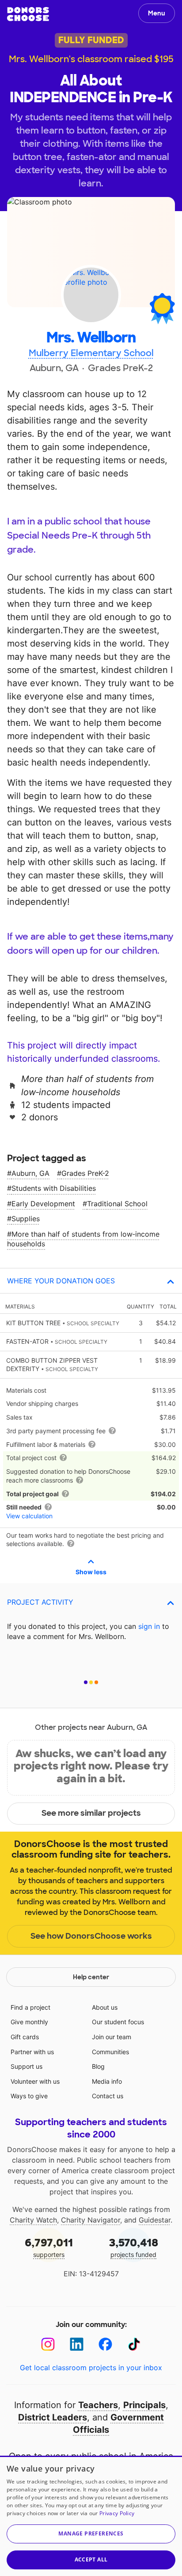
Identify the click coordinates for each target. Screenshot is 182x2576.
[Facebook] (105, 2344)
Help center (91, 1977)
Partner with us (32, 2052)
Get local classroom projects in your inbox (91, 2368)
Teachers (98, 2405)
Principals (144, 2405)
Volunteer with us (35, 2081)
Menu (157, 13)
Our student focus (118, 2022)
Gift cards (25, 2037)
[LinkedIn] (77, 2344)
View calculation (29, 1516)
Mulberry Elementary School (91, 353)
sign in (149, 1626)
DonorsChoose (28, 14)
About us (105, 2007)
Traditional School (117, 1204)
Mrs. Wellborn (91, 338)
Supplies (26, 1219)
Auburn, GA (30, 1173)
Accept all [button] (91, 2559)
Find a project (30, 2007)
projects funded (134, 2247)
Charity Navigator (91, 2220)
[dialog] (91, 2516)
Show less (91, 1572)
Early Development (43, 1204)
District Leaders (53, 2417)
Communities (110, 2052)
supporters (49, 2247)
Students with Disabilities (54, 1188)
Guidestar (155, 2220)
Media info (107, 2081)
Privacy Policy (117, 2513)
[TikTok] (134, 2344)
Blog (98, 2066)
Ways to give (29, 2096)
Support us (27, 2066)
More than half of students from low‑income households (83, 1239)
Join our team (112, 2037)
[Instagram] (48, 2344)
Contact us (108, 2096)
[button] (91, 2534)
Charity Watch (33, 2220)
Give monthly (29, 2022)
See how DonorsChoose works (91, 1936)
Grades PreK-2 (85, 1173)
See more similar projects (91, 1813)
